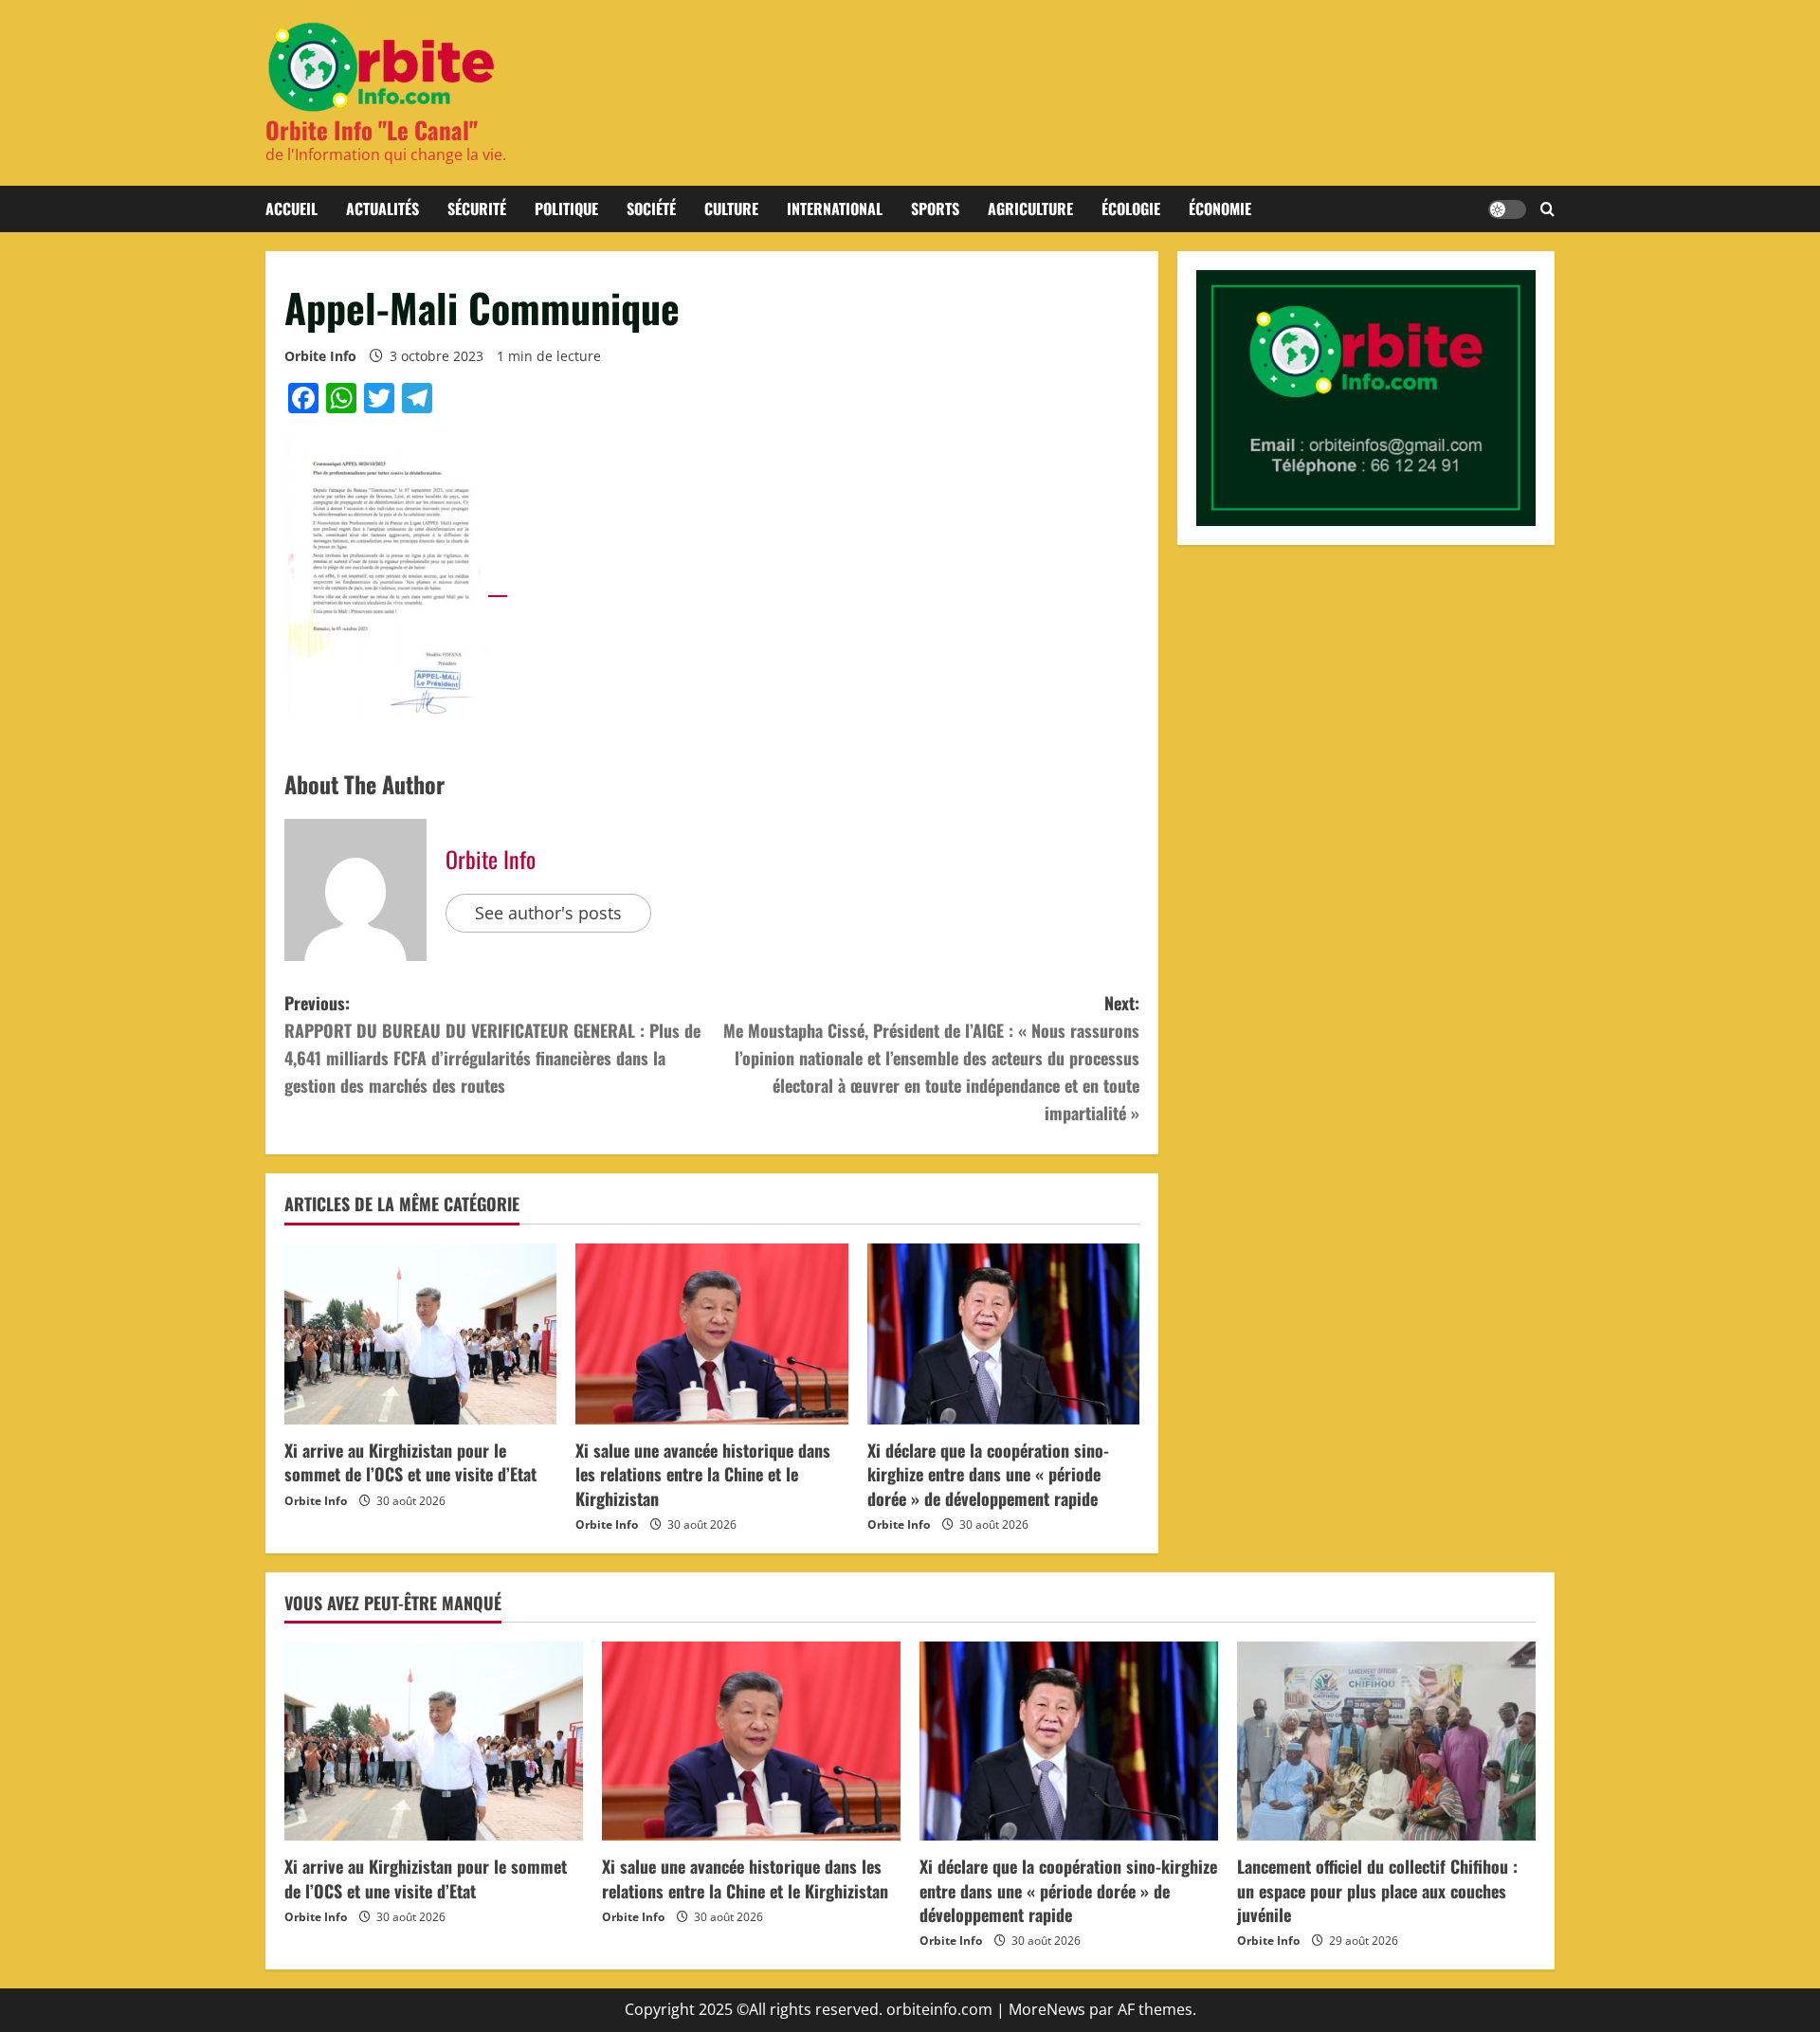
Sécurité (477, 209)
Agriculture (1030, 209)
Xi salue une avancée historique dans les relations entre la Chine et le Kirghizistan (703, 1474)
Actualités (382, 209)
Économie (1220, 209)
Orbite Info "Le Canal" (372, 129)
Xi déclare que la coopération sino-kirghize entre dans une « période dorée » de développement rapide (988, 1474)
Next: (931, 1057)
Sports (935, 209)
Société (651, 209)
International (835, 209)
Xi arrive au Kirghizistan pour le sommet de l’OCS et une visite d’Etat (410, 1462)
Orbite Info (320, 356)
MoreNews (1047, 2009)
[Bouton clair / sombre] (1507, 209)
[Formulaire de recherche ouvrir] (1547, 209)
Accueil (291, 209)
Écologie (1131, 209)
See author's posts (548, 913)
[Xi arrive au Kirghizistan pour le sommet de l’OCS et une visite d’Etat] (420, 1334)
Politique (566, 209)
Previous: (492, 1043)
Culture (731, 209)
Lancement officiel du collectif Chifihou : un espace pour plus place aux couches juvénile (1377, 1890)
